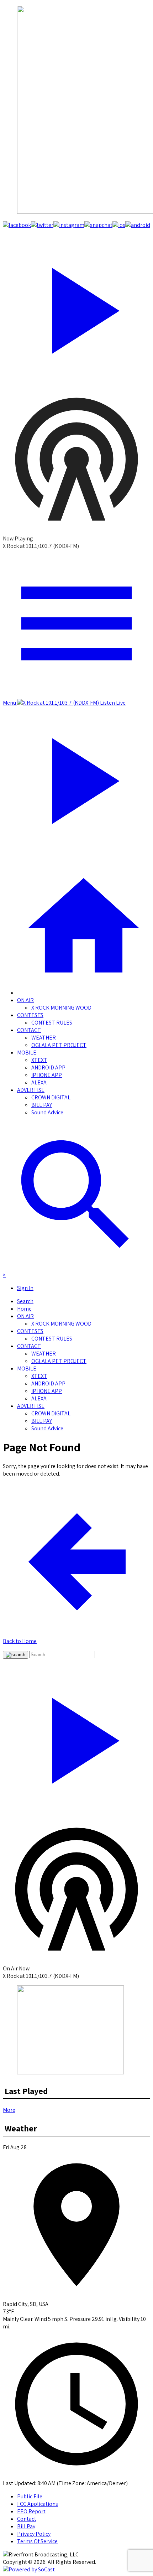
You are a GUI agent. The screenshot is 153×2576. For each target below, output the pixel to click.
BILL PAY (42, 1105)
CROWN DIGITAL (51, 1097)
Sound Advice (47, 1112)
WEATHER (44, 1038)
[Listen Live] (76, 307)
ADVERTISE (31, 1090)
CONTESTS (30, 1015)
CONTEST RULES (52, 1023)
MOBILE (27, 1053)
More (9, 2110)
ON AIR (25, 1000)
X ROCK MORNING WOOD (61, 1008)
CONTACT (29, 1030)
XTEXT (39, 1060)
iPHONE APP (47, 1075)
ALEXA (39, 1082)
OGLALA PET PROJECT (59, 1045)
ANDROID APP (48, 1067)
